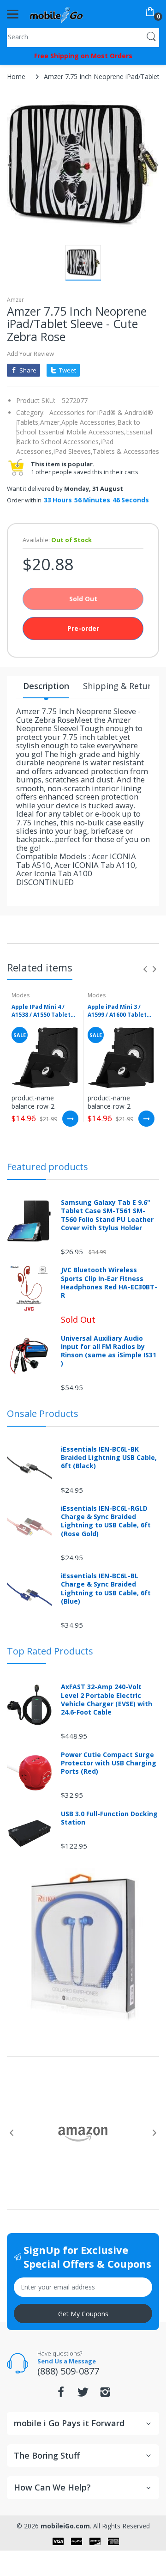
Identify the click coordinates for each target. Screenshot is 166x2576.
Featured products (47, 1167)
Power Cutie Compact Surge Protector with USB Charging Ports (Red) (109, 1763)
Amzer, (51, 422)
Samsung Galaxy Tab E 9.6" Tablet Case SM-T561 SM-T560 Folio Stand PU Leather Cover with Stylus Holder (107, 1215)
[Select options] (70, 1119)
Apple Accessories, (89, 422)
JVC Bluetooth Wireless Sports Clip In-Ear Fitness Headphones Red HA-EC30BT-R (109, 1283)
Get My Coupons (83, 2314)
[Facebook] (61, 2395)
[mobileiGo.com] (56, 14)
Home (16, 76)
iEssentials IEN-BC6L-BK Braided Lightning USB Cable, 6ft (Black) (109, 1458)
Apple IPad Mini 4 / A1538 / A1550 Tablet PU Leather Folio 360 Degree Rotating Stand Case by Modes (42, 1011)
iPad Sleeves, (73, 451)
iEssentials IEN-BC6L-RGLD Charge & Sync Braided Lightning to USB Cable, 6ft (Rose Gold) (106, 1521)
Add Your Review (30, 354)
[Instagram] (105, 2395)
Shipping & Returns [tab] (122, 686)
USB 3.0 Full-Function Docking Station (109, 1818)
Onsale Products (43, 1413)
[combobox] (83, 37)
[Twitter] (83, 2395)
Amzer (15, 300)
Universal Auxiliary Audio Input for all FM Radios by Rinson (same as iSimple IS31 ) (109, 1351)
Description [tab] (46, 686)
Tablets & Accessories (126, 451)
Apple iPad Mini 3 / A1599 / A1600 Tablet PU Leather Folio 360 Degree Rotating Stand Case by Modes (119, 1011)
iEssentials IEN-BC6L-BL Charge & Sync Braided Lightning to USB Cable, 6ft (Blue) (106, 1589)
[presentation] (145, 969)
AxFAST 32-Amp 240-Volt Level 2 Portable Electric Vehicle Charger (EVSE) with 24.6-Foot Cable (107, 1700)
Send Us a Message (67, 2361)
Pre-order (83, 628)
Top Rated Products (50, 1651)
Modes (21, 995)
